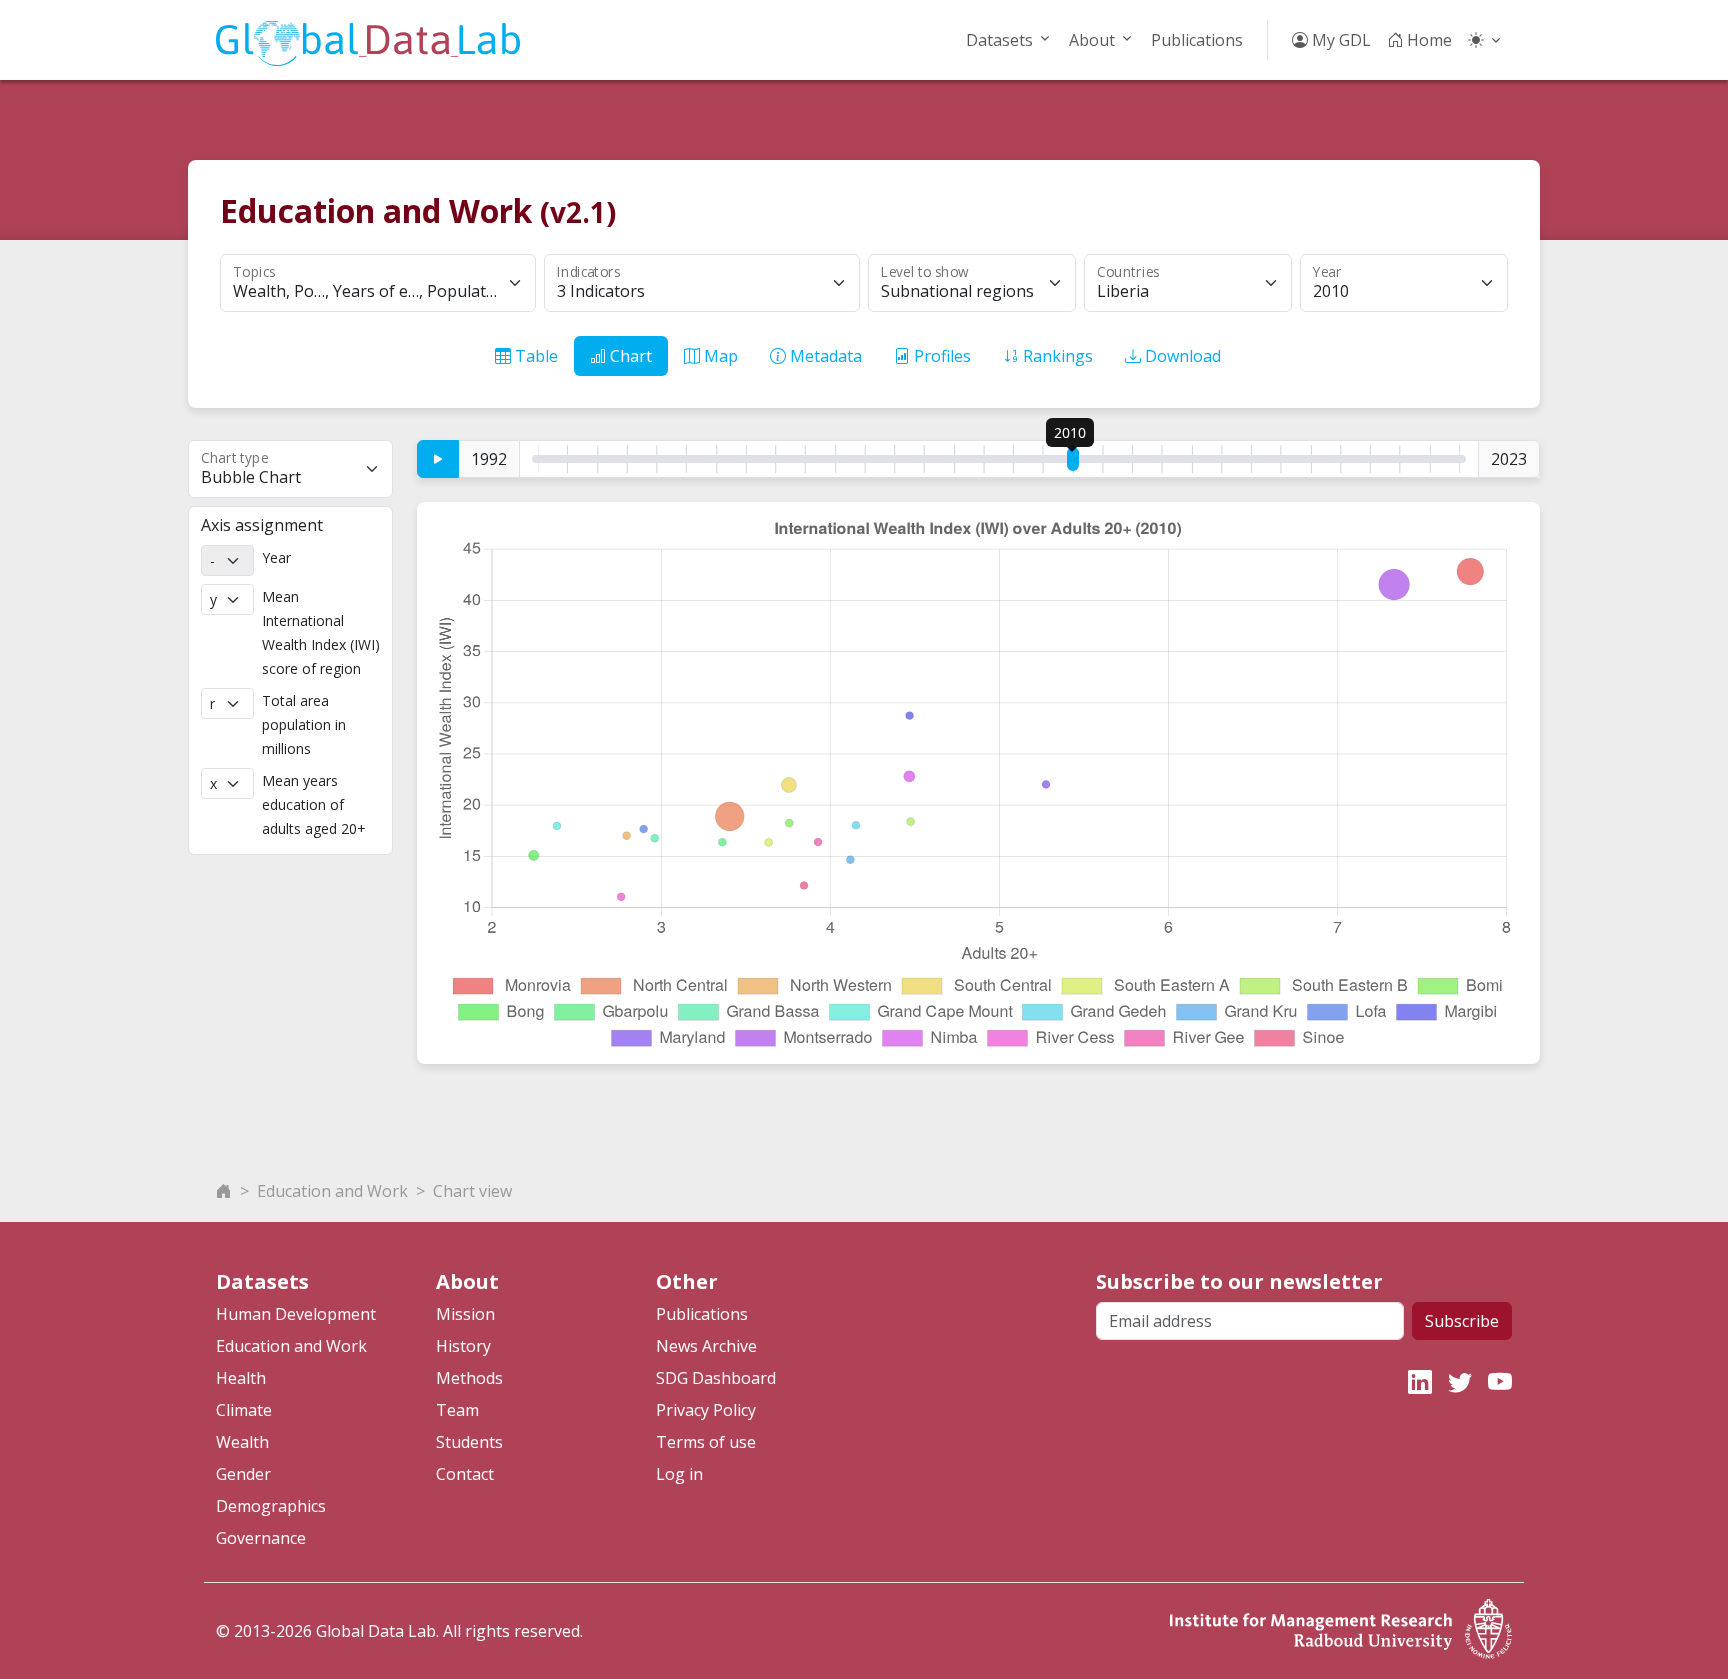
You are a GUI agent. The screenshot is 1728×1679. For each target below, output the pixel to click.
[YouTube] (1500, 1381)
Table (534, 356)
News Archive (706, 1346)
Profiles (940, 356)
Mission (465, 1314)
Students (469, 1442)
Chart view (472, 1191)
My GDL (1339, 40)
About (1092, 40)
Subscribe (1462, 1321)
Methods (469, 1378)
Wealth (242, 1442)
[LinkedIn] (1420, 1381)
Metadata (824, 356)
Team (457, 1410)
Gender (243, 1474)
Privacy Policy (706, 1410)
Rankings (1056, 356)
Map (719, 356)
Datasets (999, 40)
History (463, 1346)
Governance (261, 1538)
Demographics (271, 1506)
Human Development (296, 1314)
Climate (244, 1410)
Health (241, 1378)
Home (1427, 40)
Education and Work (332, 1191)
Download (1181, 356)
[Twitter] (1460, 1381)
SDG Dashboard (716, 1378)
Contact (465, 1474)
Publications (1197, 40)
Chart (629, 356)
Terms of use (706, 1442)
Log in (679, 1474)
